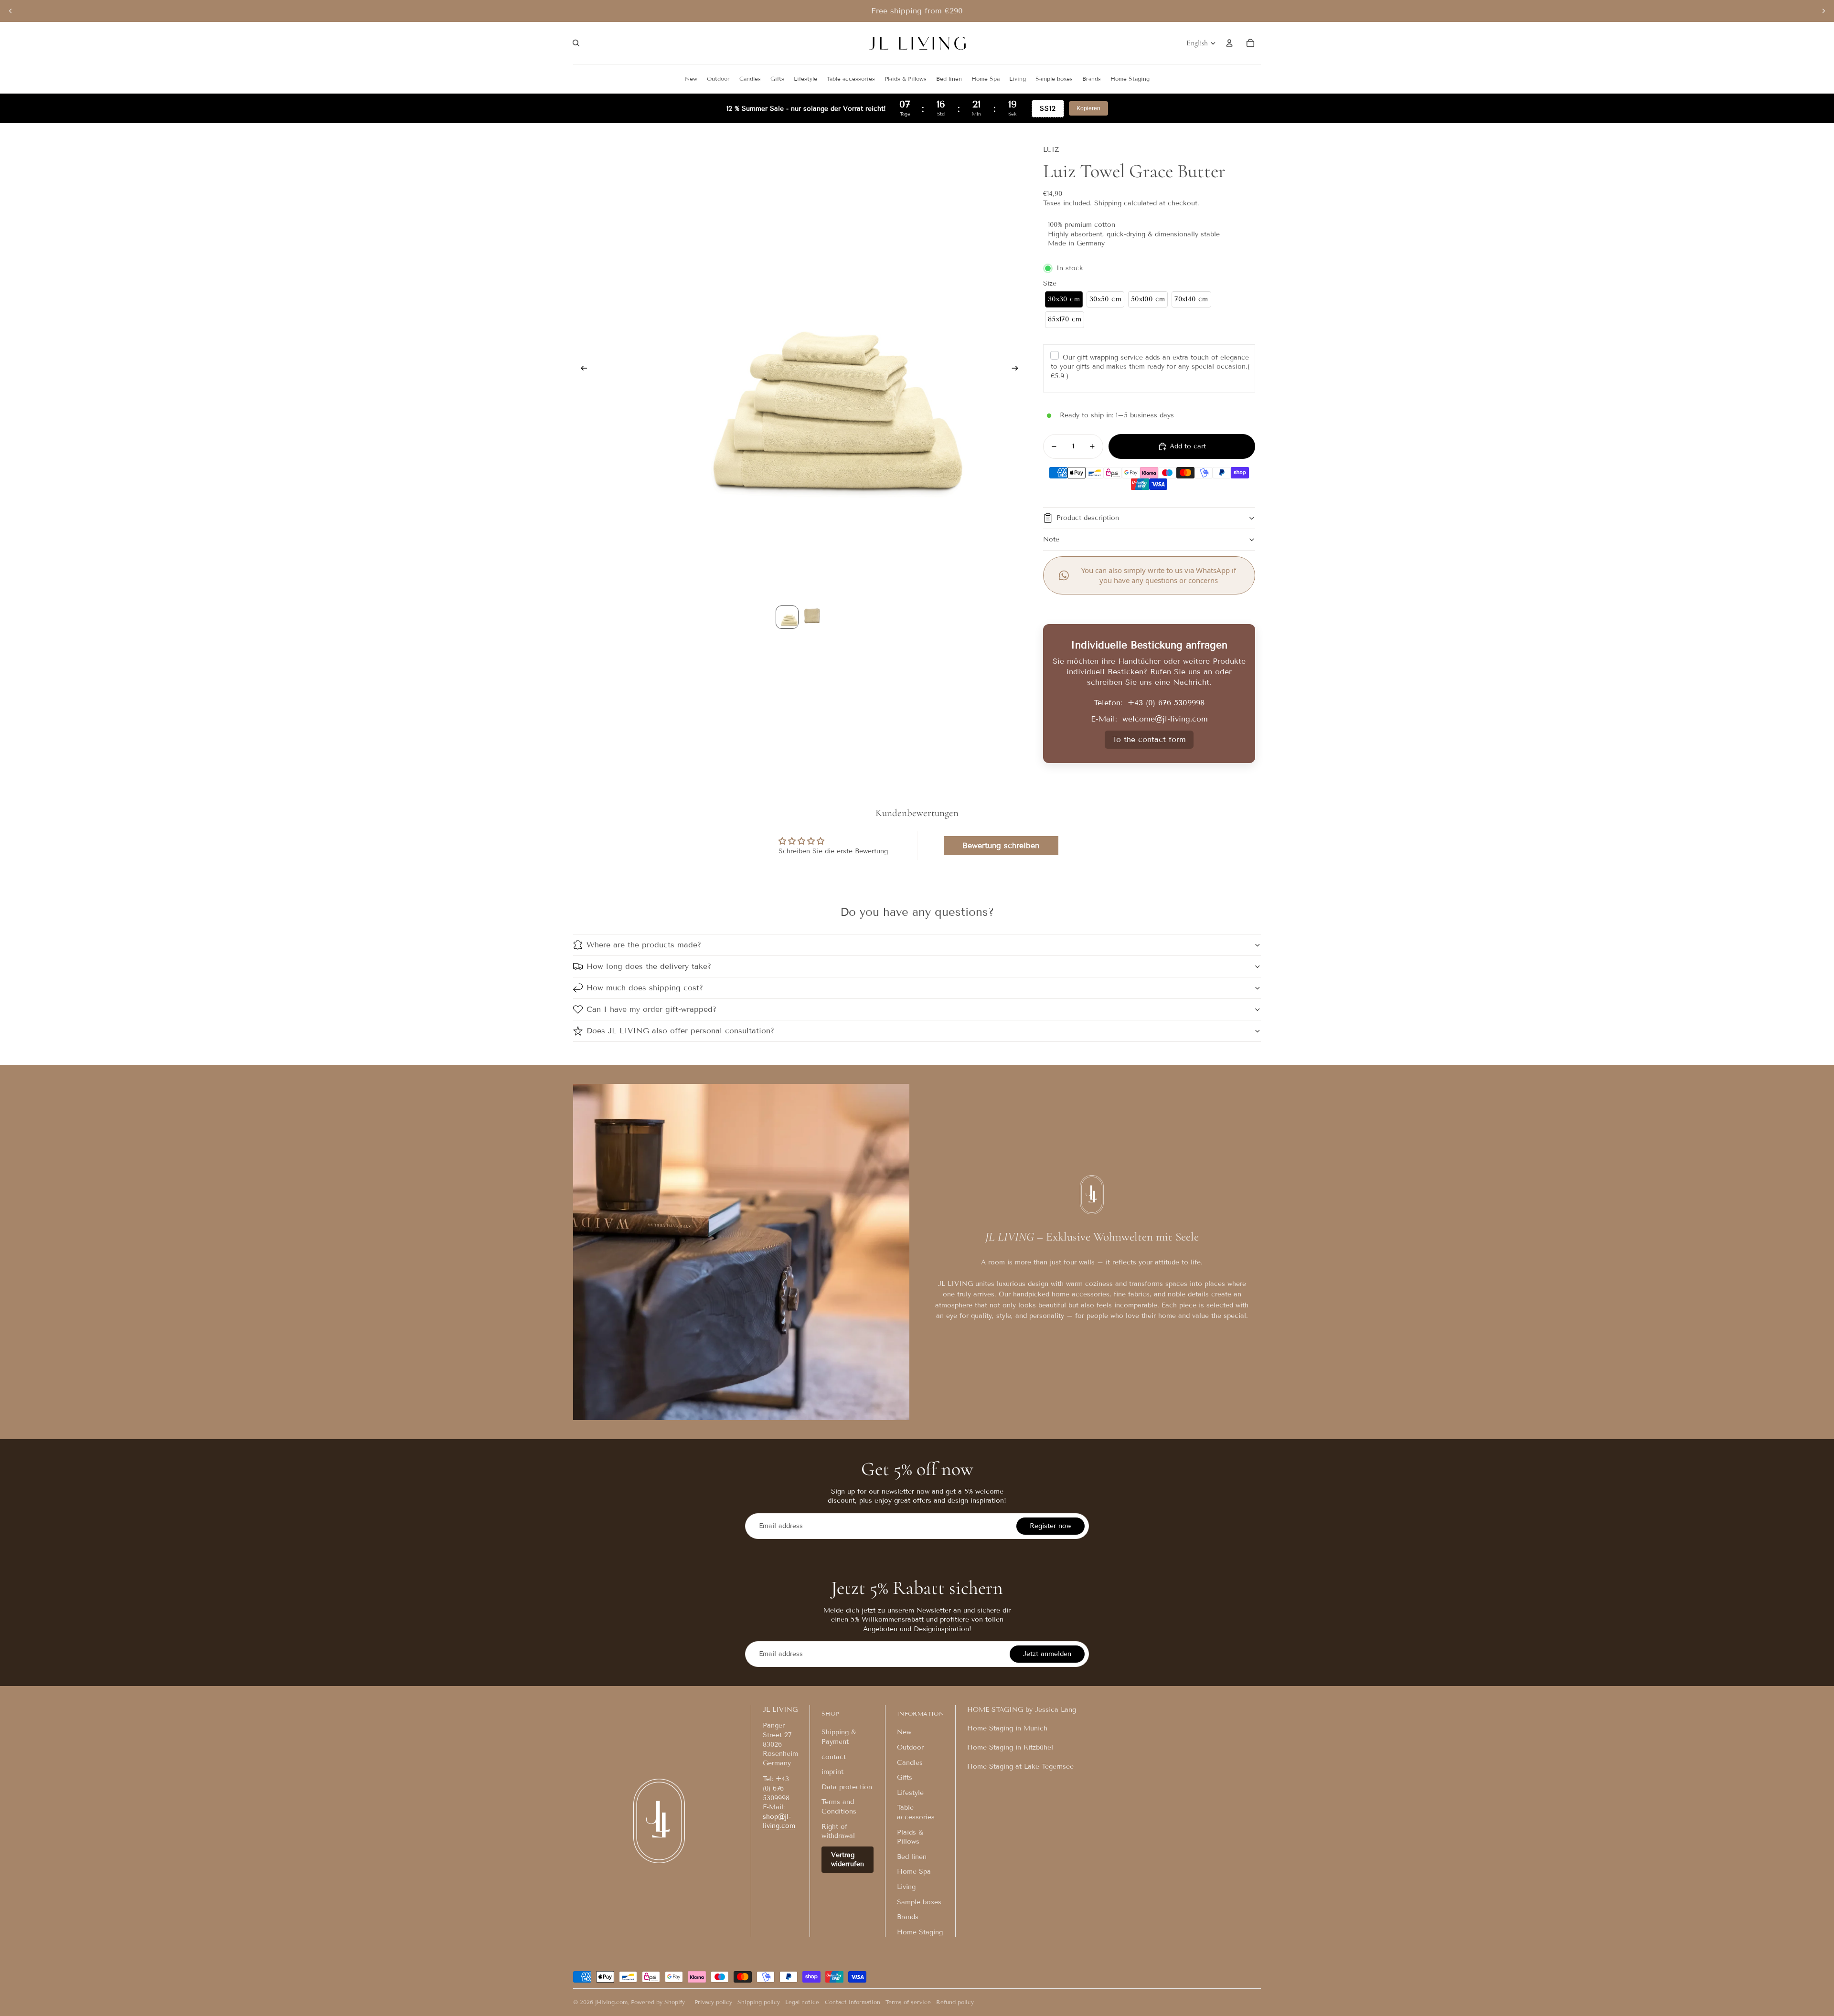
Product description (1088, 518)
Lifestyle (910, 1793)
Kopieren (1088, 108)
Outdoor (910, 1747)
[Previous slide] (11, 11)
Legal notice (802, 2002)
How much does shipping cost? (645, 988)
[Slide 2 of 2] (812, 617)
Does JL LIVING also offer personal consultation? (680, 1031)
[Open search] (576, 43)
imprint (832, 1772)
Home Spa (914, 1872)
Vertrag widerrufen (848, 1860)
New (904, 1732)
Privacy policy (713, 2002)
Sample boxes (919, 1902)
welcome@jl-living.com (1165, 719)
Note (1051, 539)
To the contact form (1149, 739)
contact (834, 1757)
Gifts (905, 1777)
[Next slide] (1823, 11)
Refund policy (955, 2002)
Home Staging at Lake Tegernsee (1020, 1767)
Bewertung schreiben (1001, 845)
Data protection (847, 1787)
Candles (910, 1763)
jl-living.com (611, 2002)
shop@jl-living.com (779, 1821)
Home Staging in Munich (1007, 1728)
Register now (1050, 1526)
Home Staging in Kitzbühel (1010, 1747)
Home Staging (920, 1932)
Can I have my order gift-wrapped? (651, 1009)
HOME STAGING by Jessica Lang (1022, 1710)
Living (906, 1887)
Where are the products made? (644, 945)
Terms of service (908, 2002)
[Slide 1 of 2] (787, 617)
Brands (908, 1917)
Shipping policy (759, 2002)
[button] (1064, 300)
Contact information (853, 2002)
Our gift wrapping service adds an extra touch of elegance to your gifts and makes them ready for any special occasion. (1150, 367)
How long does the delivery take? (649, 966)
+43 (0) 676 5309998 (1166, 703)
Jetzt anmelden (1047, 1654)
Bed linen (912, 1857)
